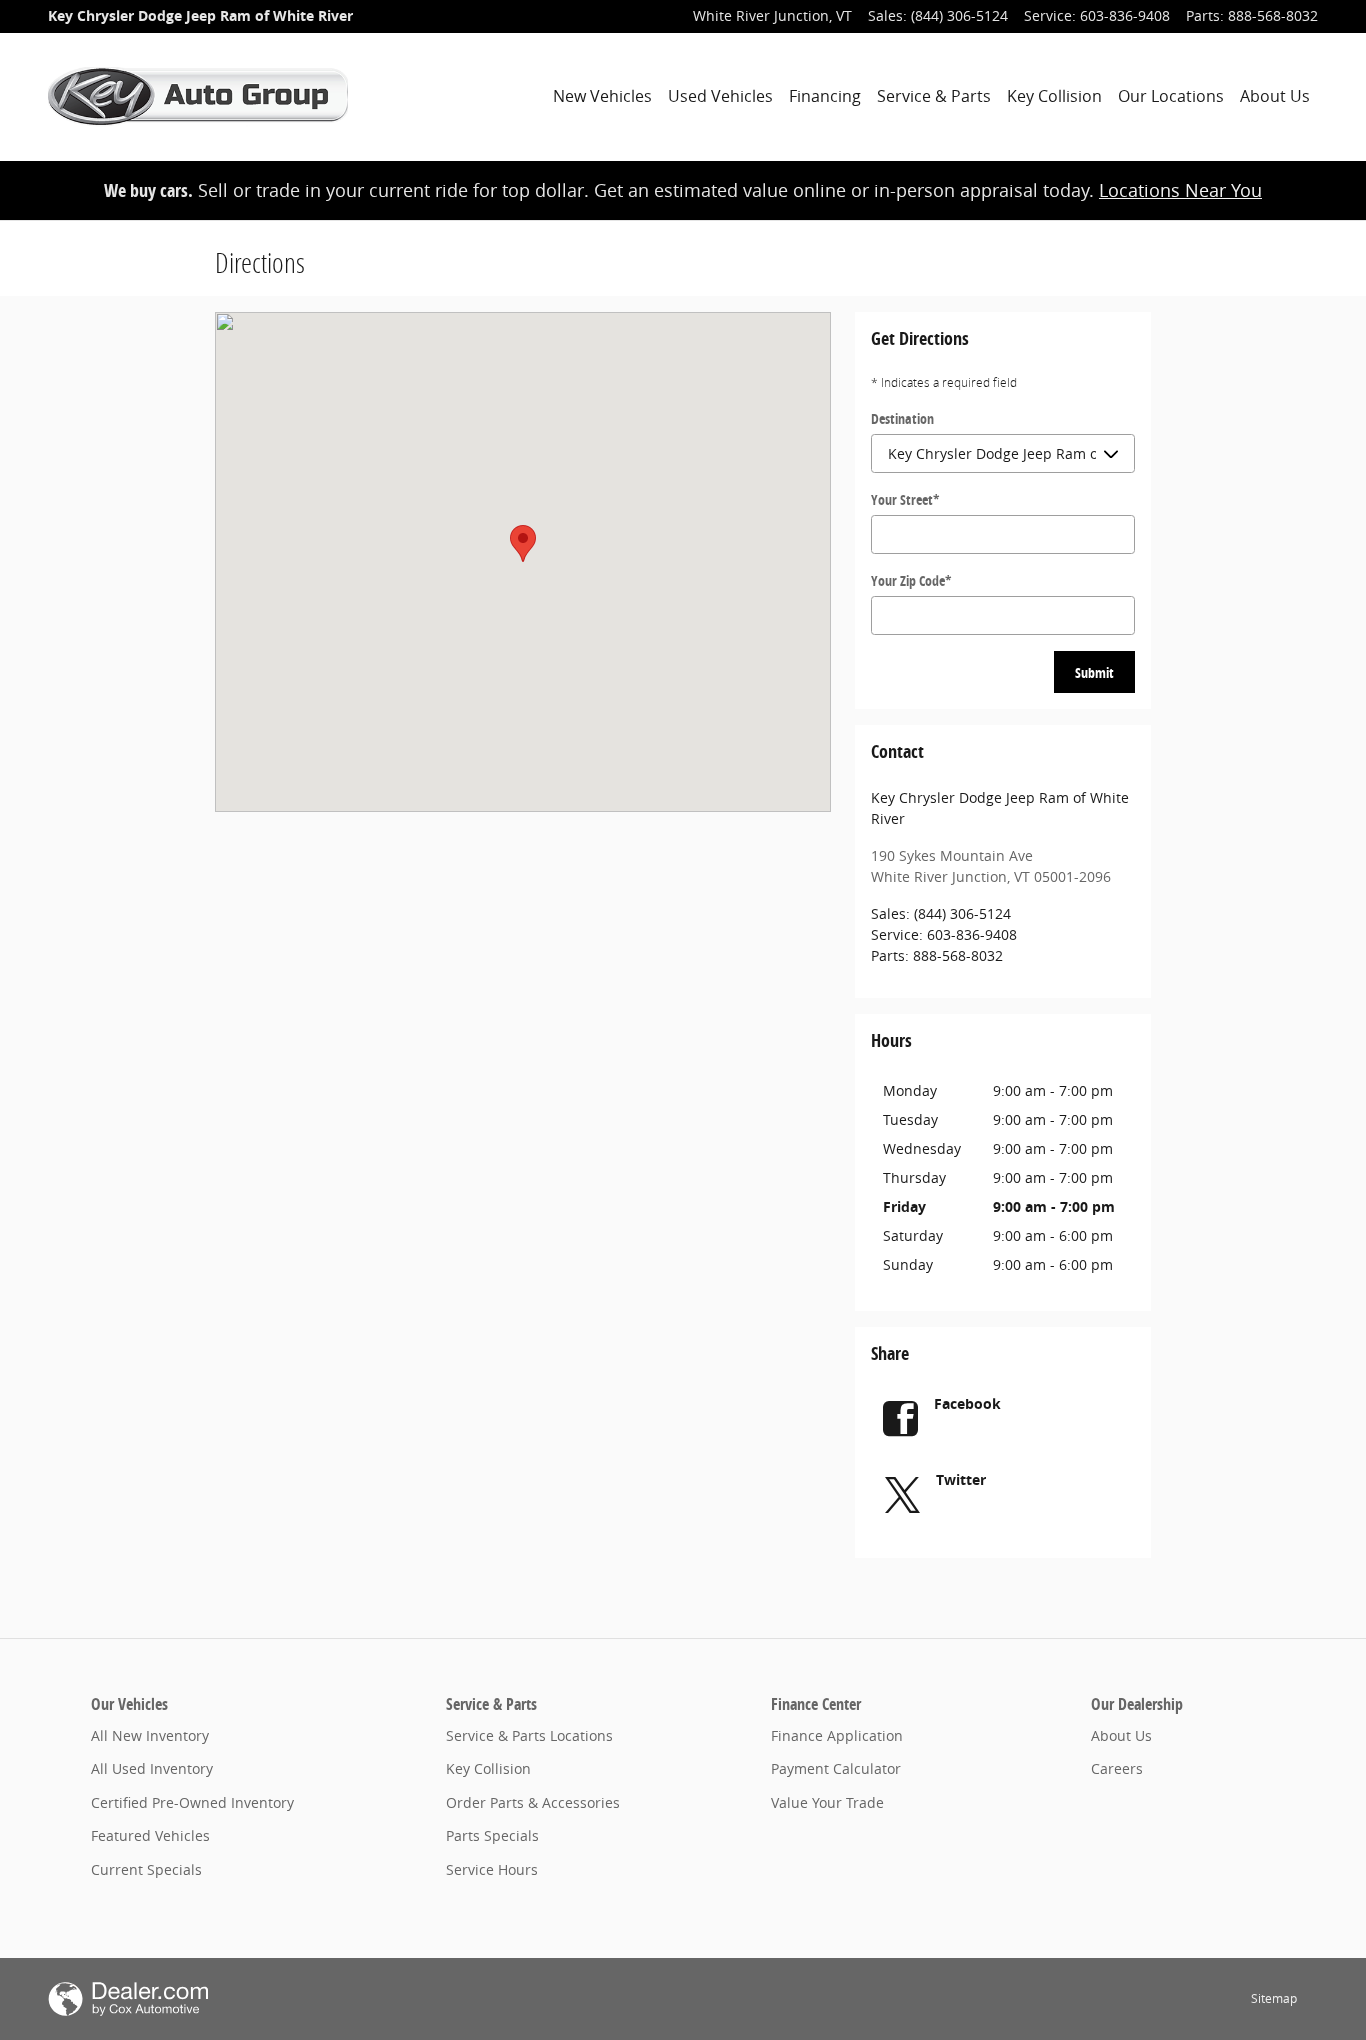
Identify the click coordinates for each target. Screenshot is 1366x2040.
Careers (1117, 1768)
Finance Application (837, 1735)
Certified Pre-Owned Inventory (192, 1802)
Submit (1094, 672)
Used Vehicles (720, 96)
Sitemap (1274, 1998)
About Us (1275, 96)
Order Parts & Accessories (533, 1802)
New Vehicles (602, 96)
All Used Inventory (152, 1768)
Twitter (961, 1479)
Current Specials (146, 1869)
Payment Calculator (836, 1768)
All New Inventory (150, 1735)
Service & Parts (934, 96)
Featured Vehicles (150, 1835)
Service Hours (492, 1869)
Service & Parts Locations (529, 1735)
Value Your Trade (827, 1802)
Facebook (967, 1403)
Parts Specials (492, 1835)
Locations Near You (1180, 190)
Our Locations (1171, 96)
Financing (825, 96)
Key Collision (1054, 96)
